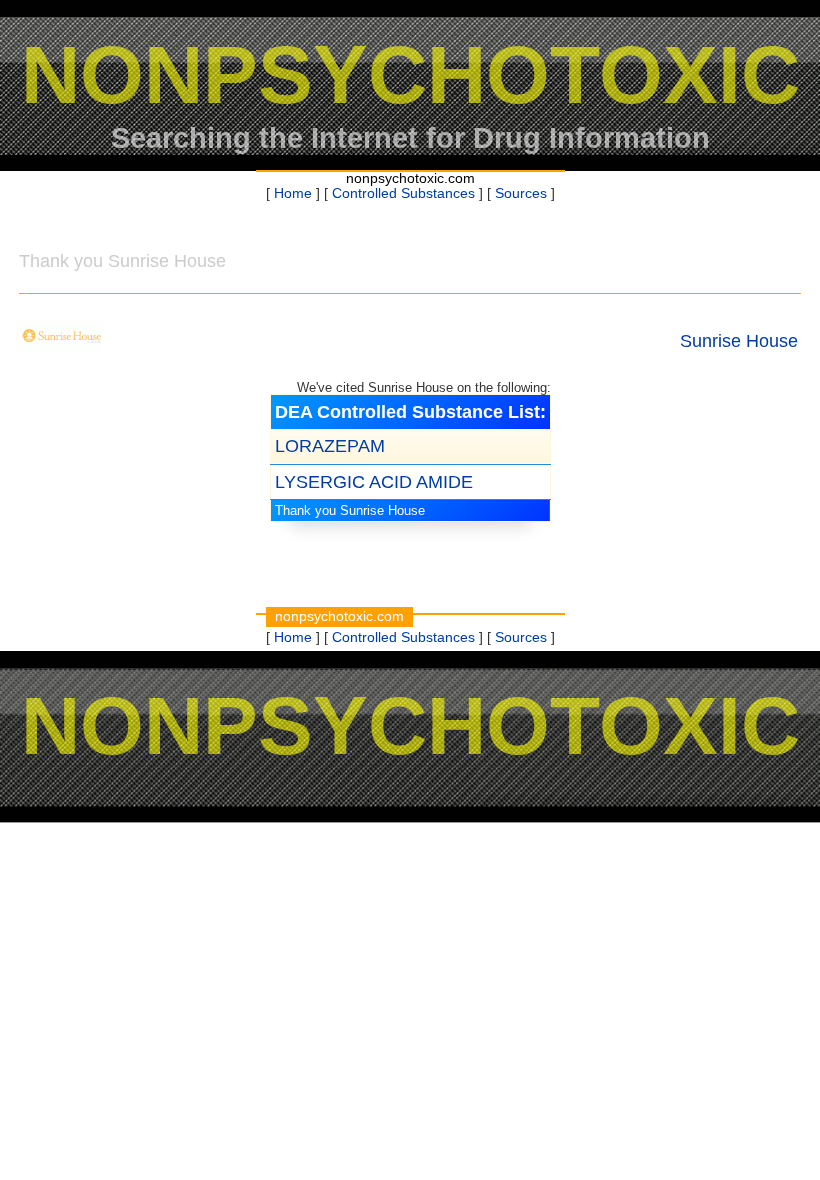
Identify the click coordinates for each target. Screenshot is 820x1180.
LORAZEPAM (330, 446)
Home (293, 193)
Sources (521, 193)
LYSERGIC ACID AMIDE (374, 482)
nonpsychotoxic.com (410, 178)
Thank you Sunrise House (350, 510)
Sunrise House (739, 341)
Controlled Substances (403, 193)
